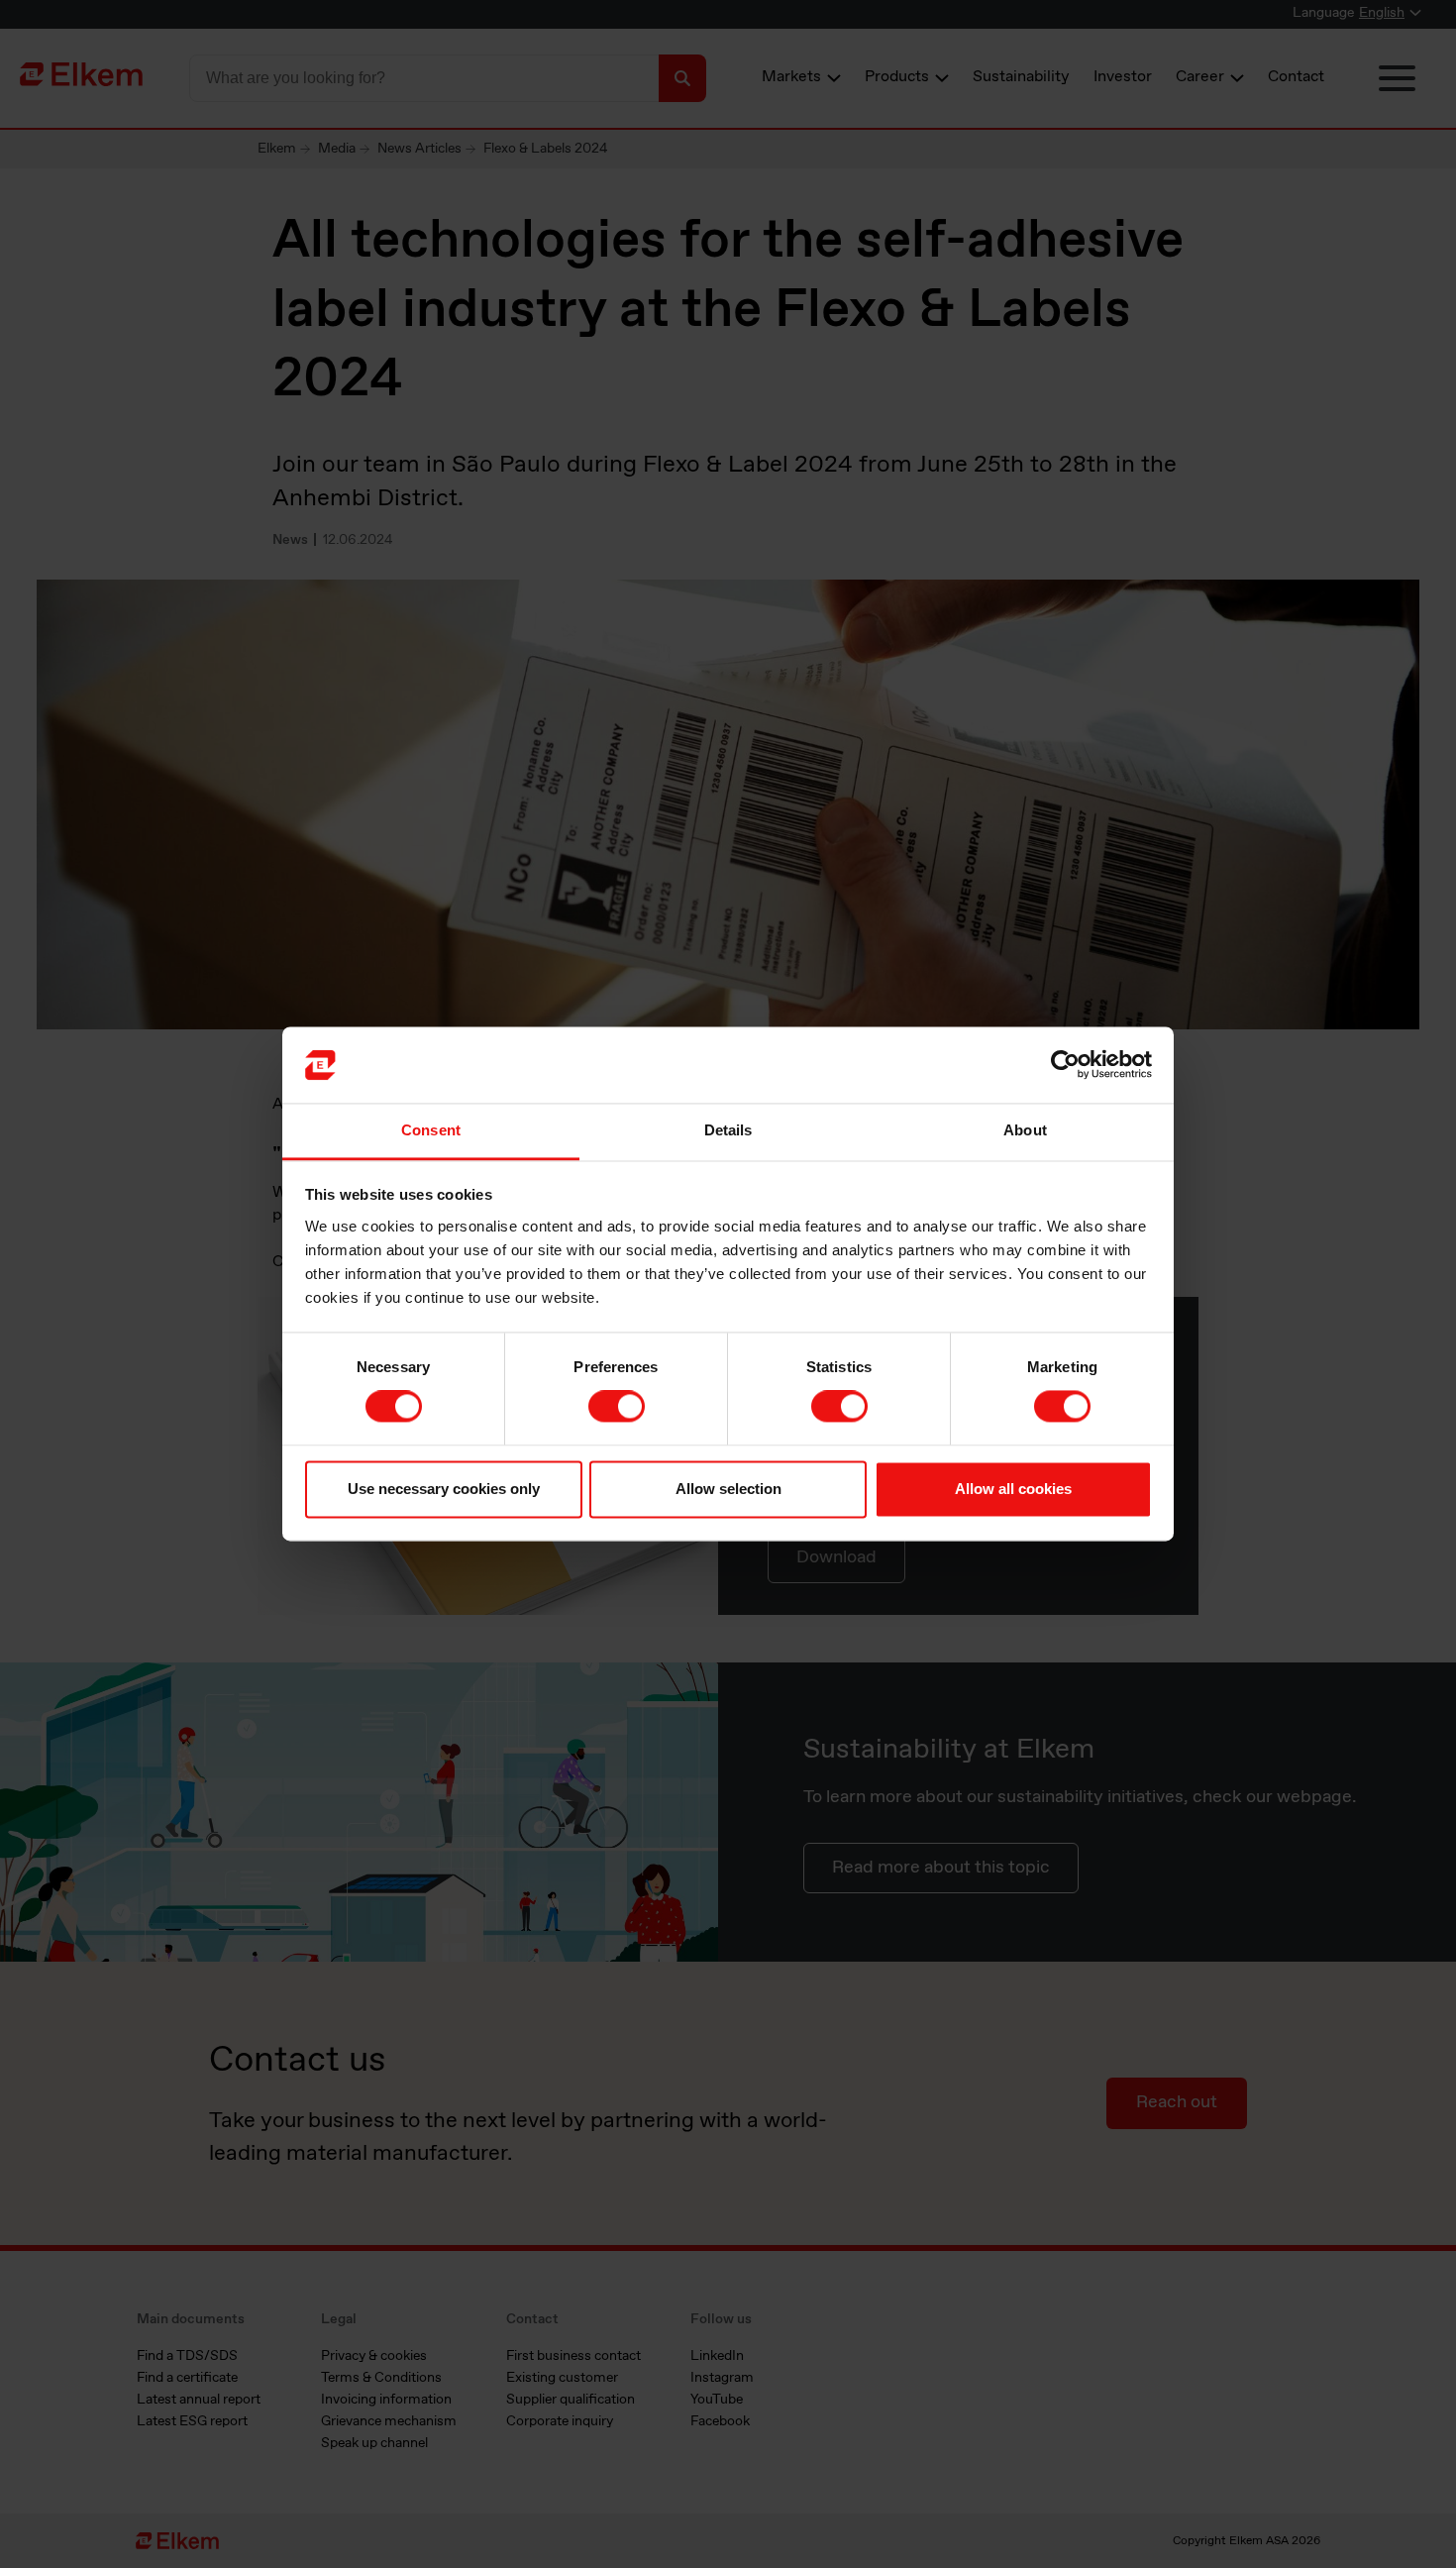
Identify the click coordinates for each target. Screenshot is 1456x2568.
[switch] (617, 1407)
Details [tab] (728, 1130)
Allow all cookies (1013, 1489)
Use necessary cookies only (444, 1489)
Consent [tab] (431, 1130)
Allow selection (728, 1489)
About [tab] (1025, 1130)
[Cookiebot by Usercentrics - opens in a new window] (1065, 1065)
